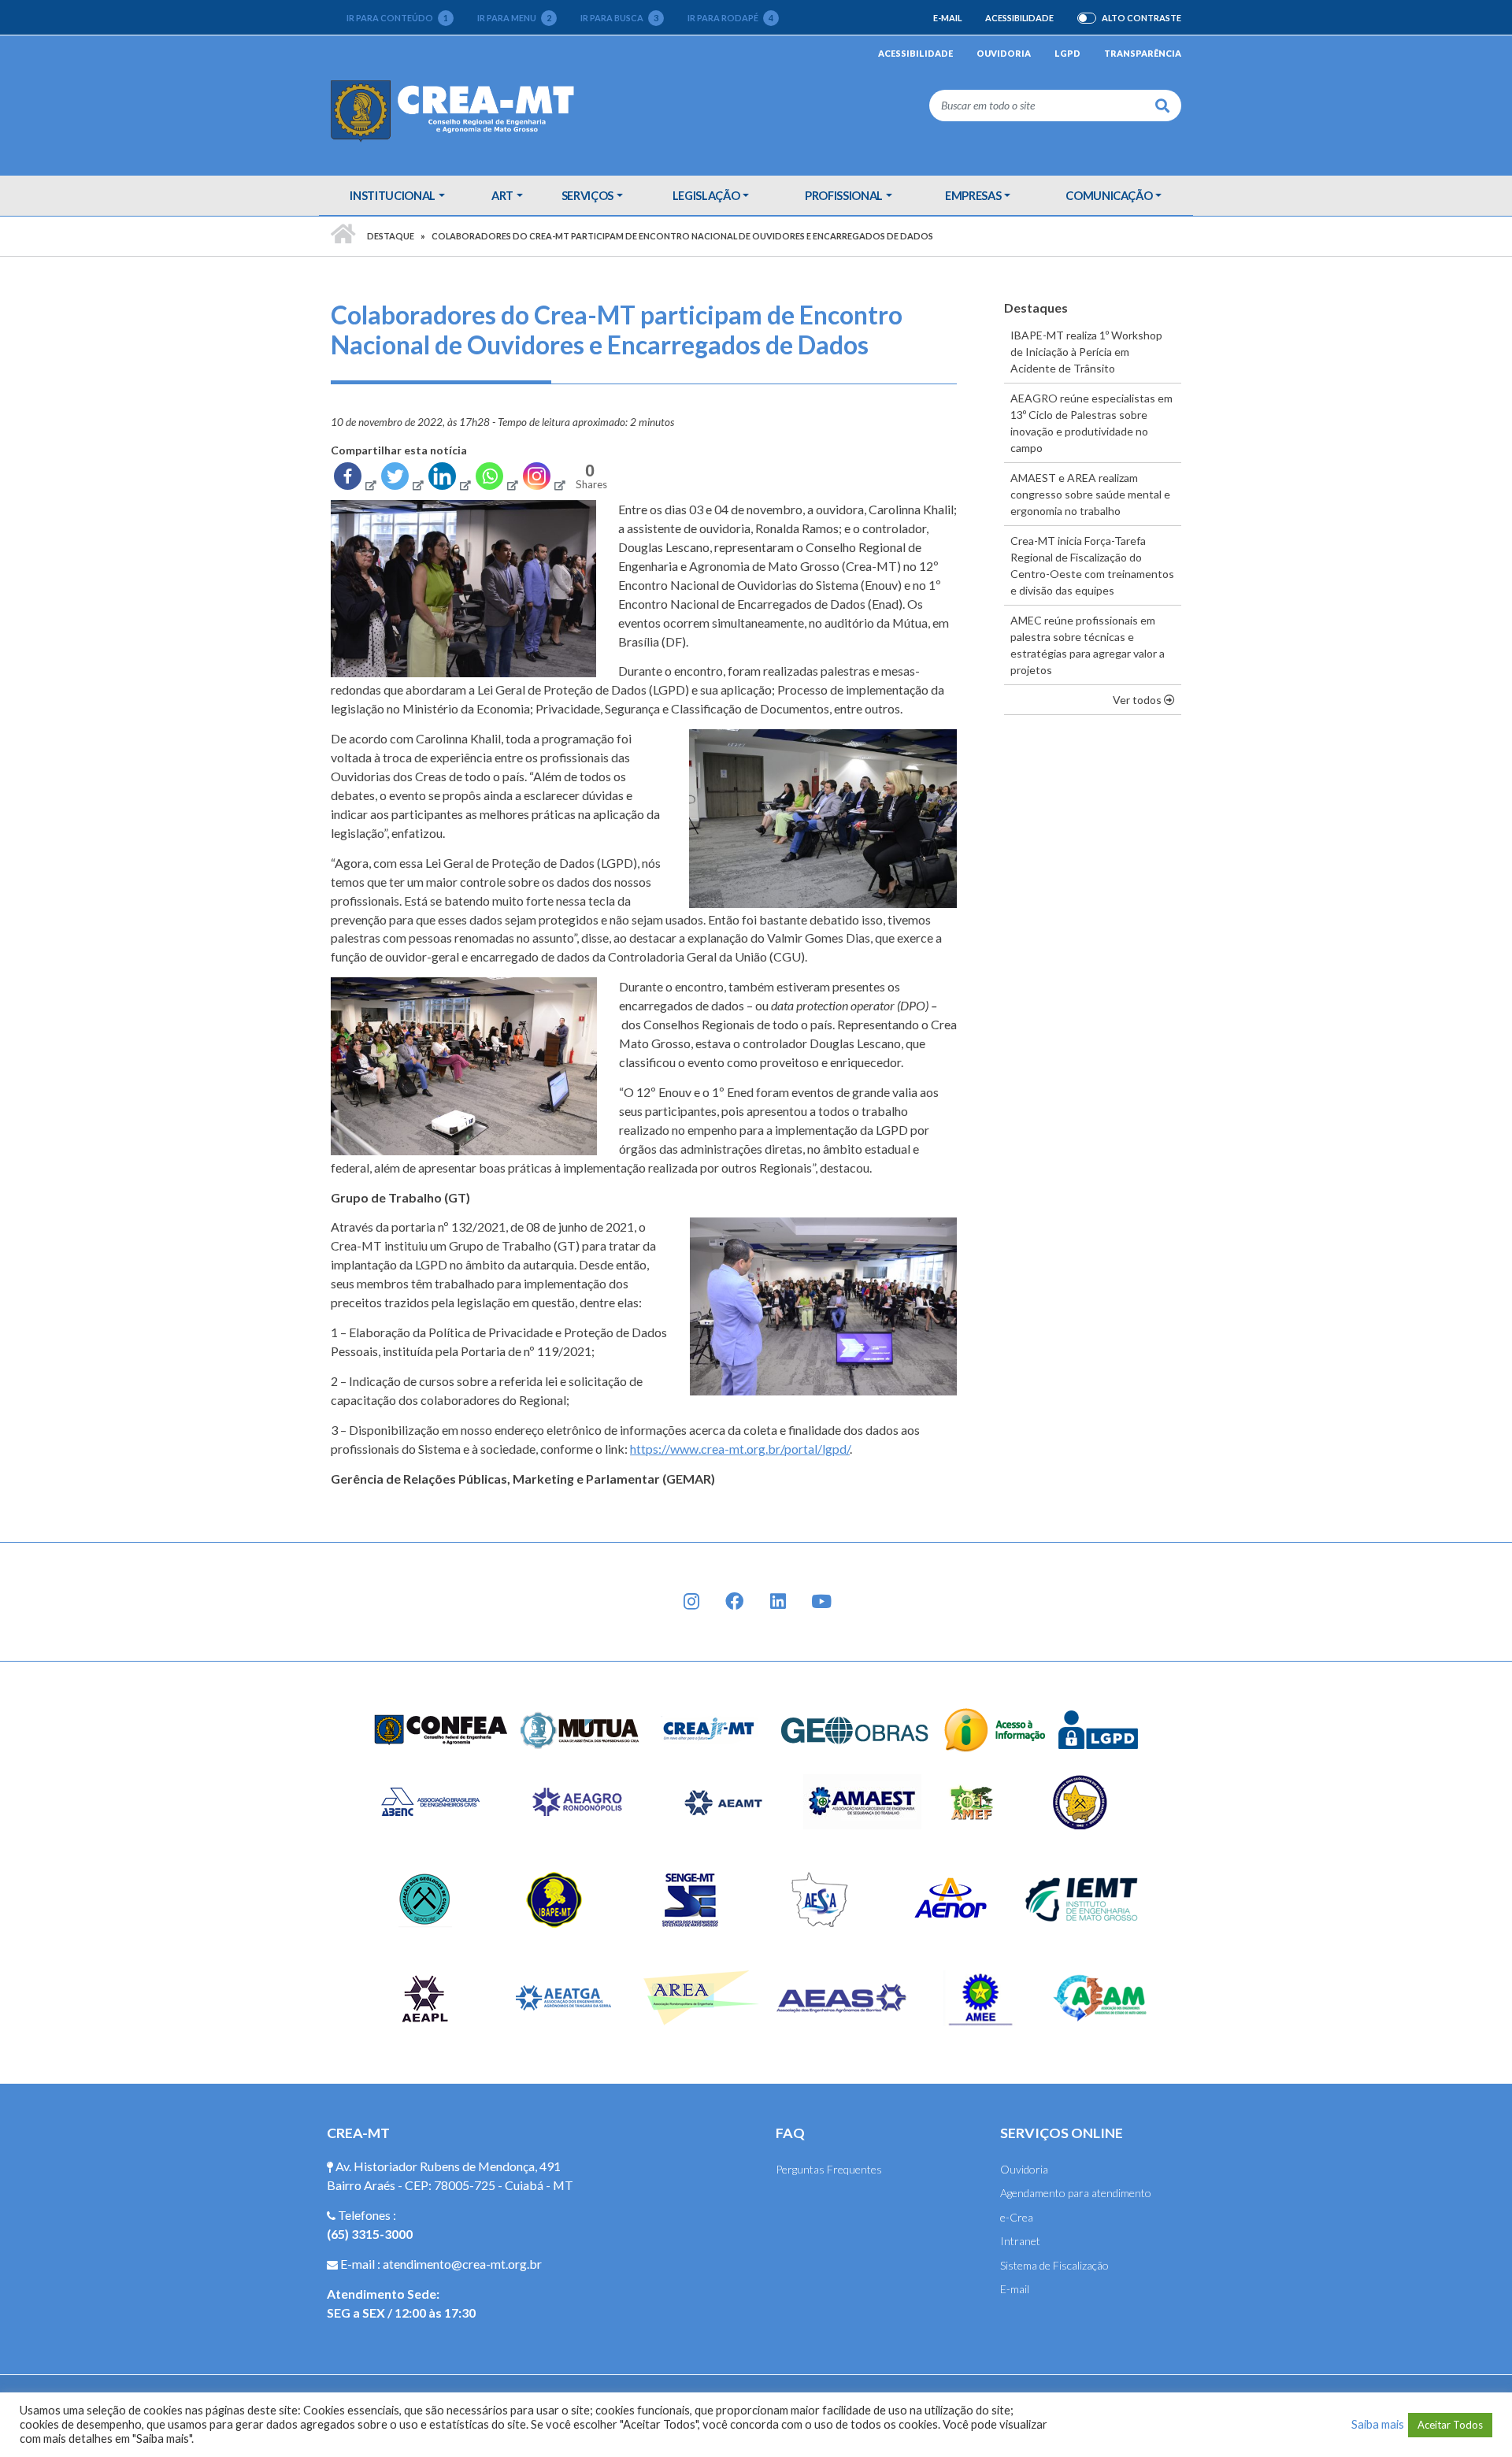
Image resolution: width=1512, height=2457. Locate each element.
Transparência (1143, 53)
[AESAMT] (819, 1898)
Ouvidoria (1004, 53)
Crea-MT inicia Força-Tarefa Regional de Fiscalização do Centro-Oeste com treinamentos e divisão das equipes (1092, 565)
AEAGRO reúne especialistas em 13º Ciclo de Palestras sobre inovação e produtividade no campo (1091, 423)
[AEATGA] (564, 1997)
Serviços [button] (587, 195)
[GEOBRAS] (855, 1728)
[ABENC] (430, 1801)
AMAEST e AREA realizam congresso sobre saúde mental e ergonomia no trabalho (1090, 494)
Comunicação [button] (1109, 195)
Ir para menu (514, 18)
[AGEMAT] (1084, 1801)
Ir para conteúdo (397, 18)
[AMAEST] (862, 1801)
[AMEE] (981, 1997)
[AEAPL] (425, 1997)
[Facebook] (354, 480)
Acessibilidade (1019, 18)
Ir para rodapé (730, 18)
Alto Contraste (1141, 18)
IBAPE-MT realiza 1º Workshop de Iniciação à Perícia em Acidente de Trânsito (1086, 352)
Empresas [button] (973, 195)
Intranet (1020, 2241)
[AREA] (703, 1997)
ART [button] (502, 195)
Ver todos (1147, 699)
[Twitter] (402, 480)
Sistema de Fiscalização (1054, 2265)
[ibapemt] (556, 1898)
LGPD (1067, 53)
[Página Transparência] (995, 1728)
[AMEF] (973, 1801)
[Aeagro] (576, 1801)
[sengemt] (688, 1898)
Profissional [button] (844, 195)
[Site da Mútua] (580, 1728)
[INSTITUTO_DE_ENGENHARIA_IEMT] (1082, 1898)
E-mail (947, 18)
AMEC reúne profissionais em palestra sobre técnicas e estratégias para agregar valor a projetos (1088, 645)
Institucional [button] (392, 195)
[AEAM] (1100, 1997)
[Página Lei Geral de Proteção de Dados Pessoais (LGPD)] (1099, 1728)
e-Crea (1017, 2217)
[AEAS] (842, 1997)
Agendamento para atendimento (1076, 2193)
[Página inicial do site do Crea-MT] (456, 110)
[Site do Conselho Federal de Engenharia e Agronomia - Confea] (441, 1728)
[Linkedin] (449, 480)
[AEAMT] (723, 1801)
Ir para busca (619, 18)
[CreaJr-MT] (710, 1728)
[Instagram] (543, 480)
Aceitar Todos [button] (1450, 2425)
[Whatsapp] (496, 480)
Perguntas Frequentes (829, 2169)
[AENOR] (951, 1898)
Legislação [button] (706, 195)
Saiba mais (1378, 2424)
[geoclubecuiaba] (425, 1898)
